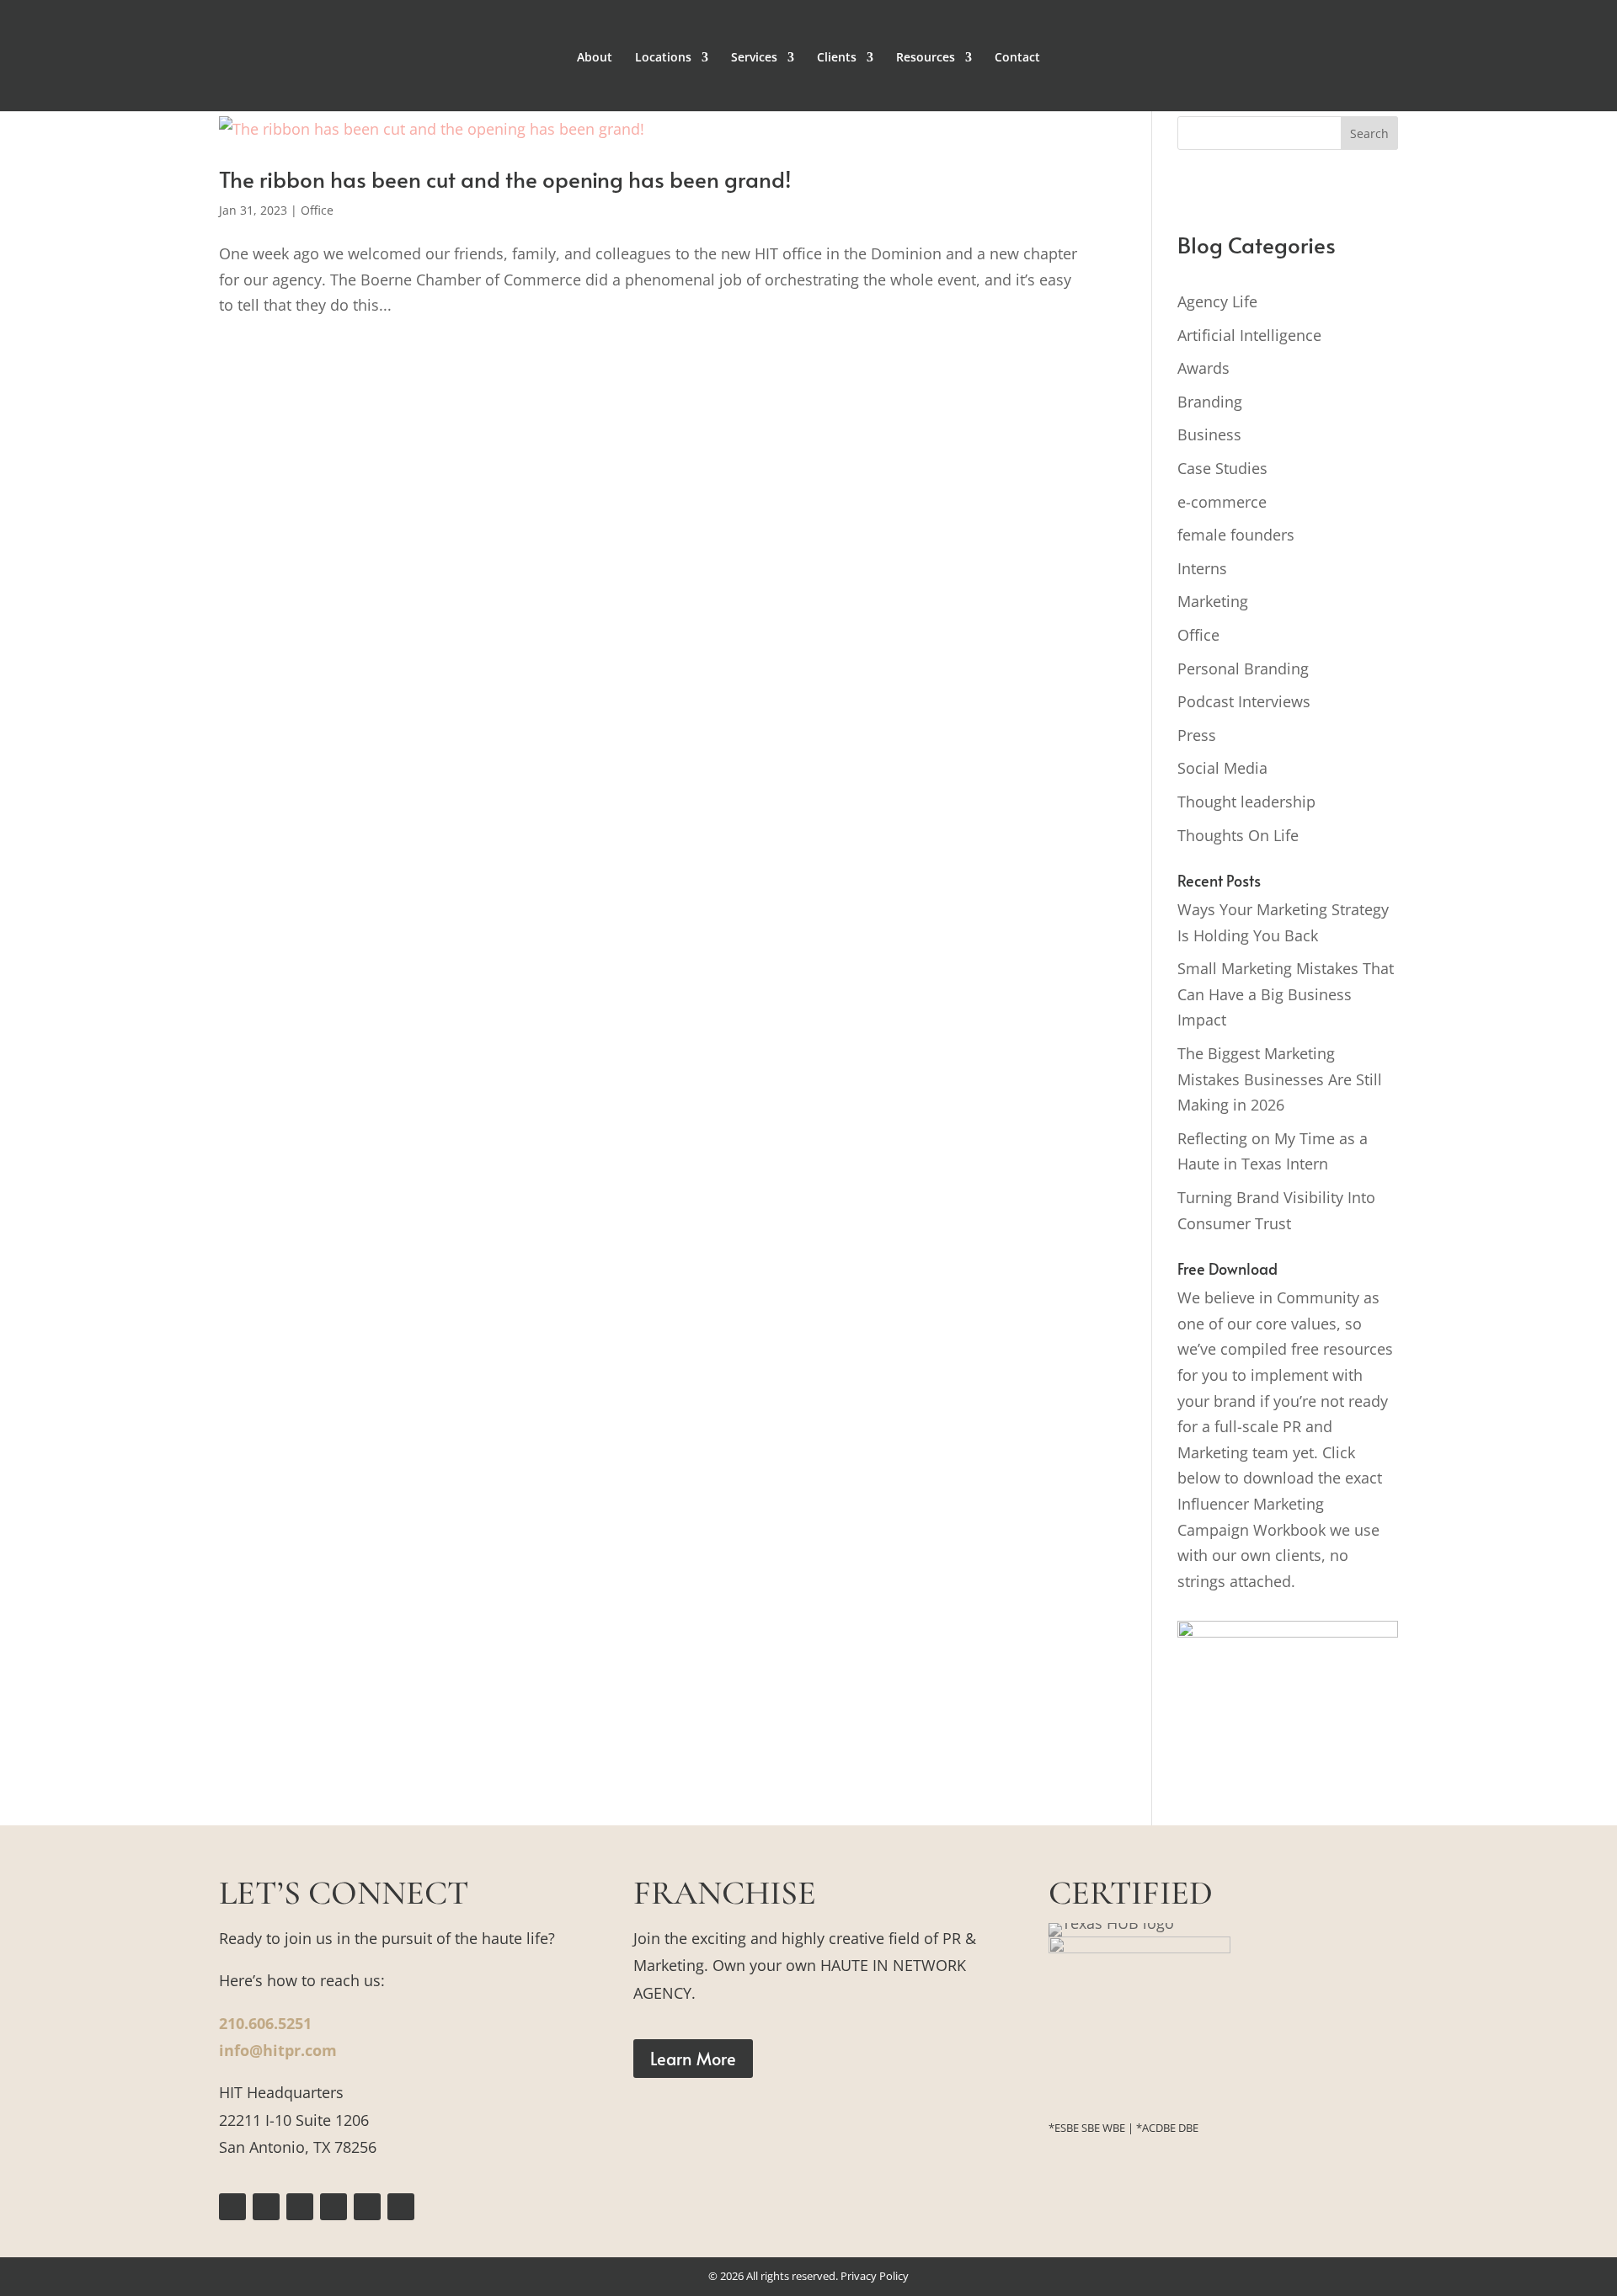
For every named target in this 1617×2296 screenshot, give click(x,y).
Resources (926, 58)
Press (1197, 735)
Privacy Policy (875, 2276)
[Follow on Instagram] (266, 2207)
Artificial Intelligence (1249, 335)
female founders (1236, 535)
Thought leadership (1246, 802)
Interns (1202, 568)
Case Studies (1222, 468)
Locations (663, 58)
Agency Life (1217, 301)
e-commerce (1222, 502)
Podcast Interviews (1244, 701)
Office (317, 210)
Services (754, 58)
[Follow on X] (300, 2207)
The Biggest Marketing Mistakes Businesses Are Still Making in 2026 (1280, 1079)
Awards (1203, 368)
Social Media (1222, 768)
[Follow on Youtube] (401, 2207)
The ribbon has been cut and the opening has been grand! (505, 178)
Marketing (1213, 601)
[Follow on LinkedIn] (367, 2207)
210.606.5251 (265, 2023)
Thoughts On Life (1238, 835)
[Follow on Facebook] (232, 2207)
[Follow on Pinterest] (334, 2207)
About (595, 58)
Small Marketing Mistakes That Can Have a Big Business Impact (1286, 994)
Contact (1017, 58)
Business (1209, 434)
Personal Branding (1243, 669)
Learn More (693, 2059)
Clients (837, 58)
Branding (1210, 402)
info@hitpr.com (278, 2050)
